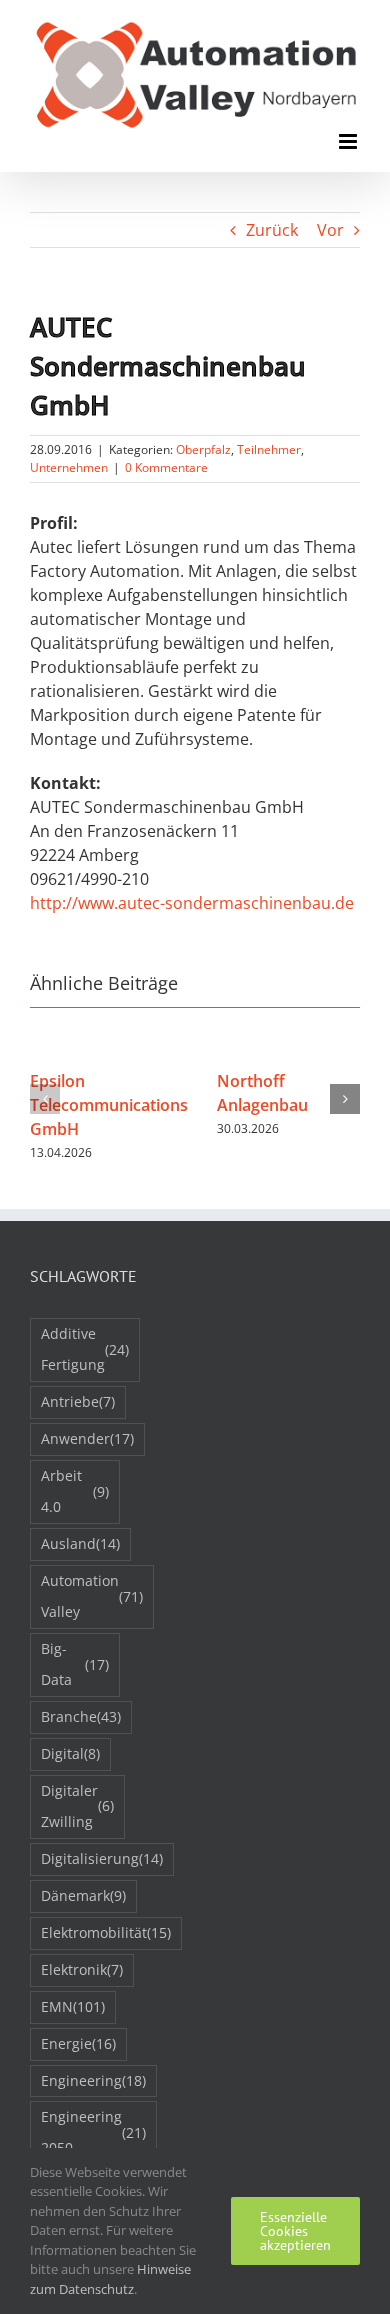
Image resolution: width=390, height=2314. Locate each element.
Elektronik (82, 1969)
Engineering (93, 2080)
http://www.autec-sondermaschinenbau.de (192, 903)
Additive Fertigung (85, 1349)
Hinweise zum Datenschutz (110, 2279)
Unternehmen (69, 467)
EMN (73, 2006)
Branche (81, 1716)
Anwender (87, 1438)
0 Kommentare (166, 467)
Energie (78, 2043)
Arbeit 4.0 (75, 1491)
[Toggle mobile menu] (349, 141)
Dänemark (83, 1895)
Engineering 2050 (93, 2132)
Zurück (272, 230)
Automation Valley (92, 1596)
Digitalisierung (102, 1858)
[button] (45, 1099)
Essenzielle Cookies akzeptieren (295, 2231)
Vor (330, 230)
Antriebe (78, 1401)
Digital (70, 1753)
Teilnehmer (269, 449)
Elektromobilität (106, 1932)
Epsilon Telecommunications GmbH (109, 1105)
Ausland (80, 1543)
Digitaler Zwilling (77, 1806)
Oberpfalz (203, 449)
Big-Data (75, 1664)
